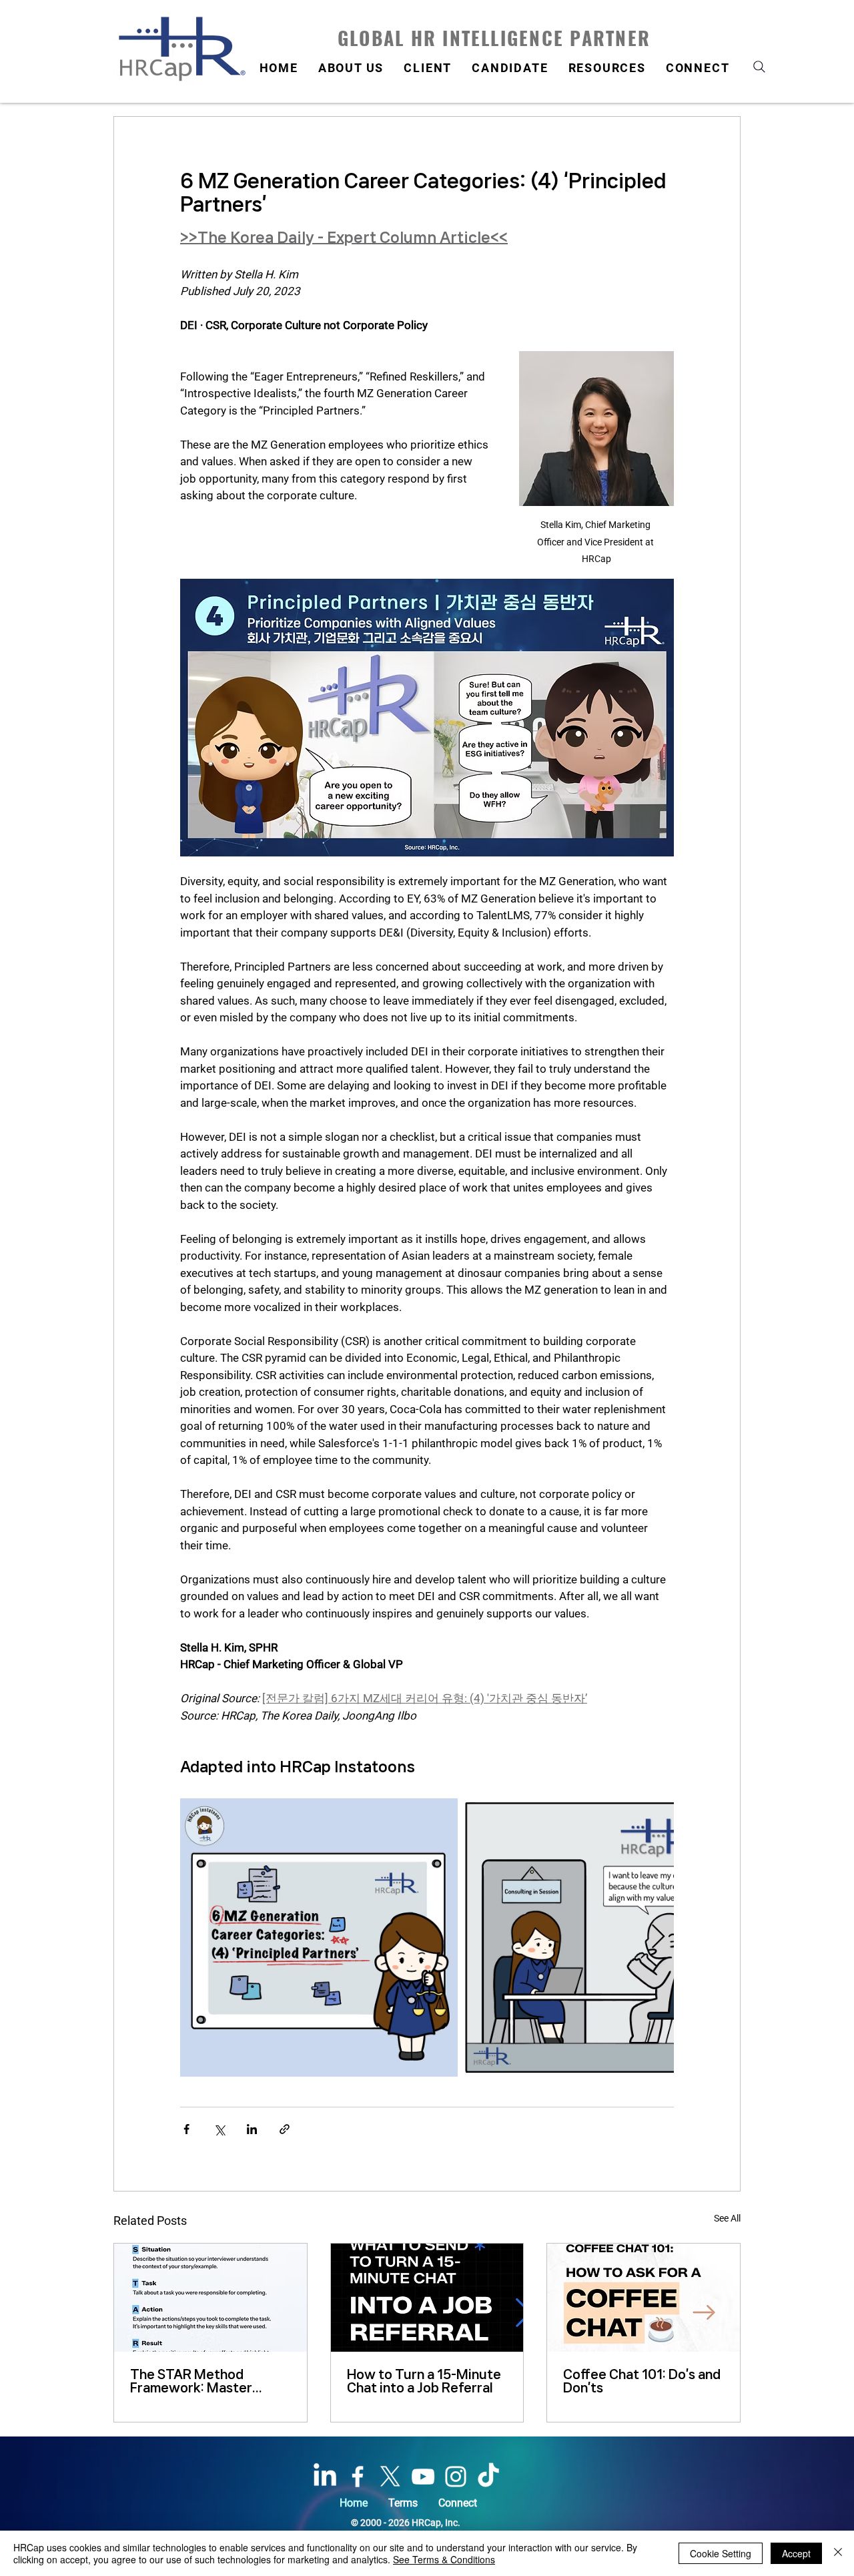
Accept (796, 2553)
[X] (390, 2477)
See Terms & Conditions (444, 2559)
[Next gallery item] (658, 1938)
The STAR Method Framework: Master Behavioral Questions (196, 2381)
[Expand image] (319, 1937)
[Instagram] (456, 2477)
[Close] (838, 2553)
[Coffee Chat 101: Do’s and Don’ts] (644, 2298)
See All (727, 2218)
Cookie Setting (721, 2553)
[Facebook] (358, 2477)
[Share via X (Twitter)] (219, 2129)
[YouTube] (423, 2477)
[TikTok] (488, 2477)
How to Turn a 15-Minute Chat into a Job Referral (424, 2381)
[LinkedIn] (325, 2477)
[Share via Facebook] (186, 2129)
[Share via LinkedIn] (252, 2129)
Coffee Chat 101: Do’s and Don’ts (642, 2381)
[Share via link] (285, 2129)
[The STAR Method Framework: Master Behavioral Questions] (210, 2298)
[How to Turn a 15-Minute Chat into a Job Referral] (427, 2298)
